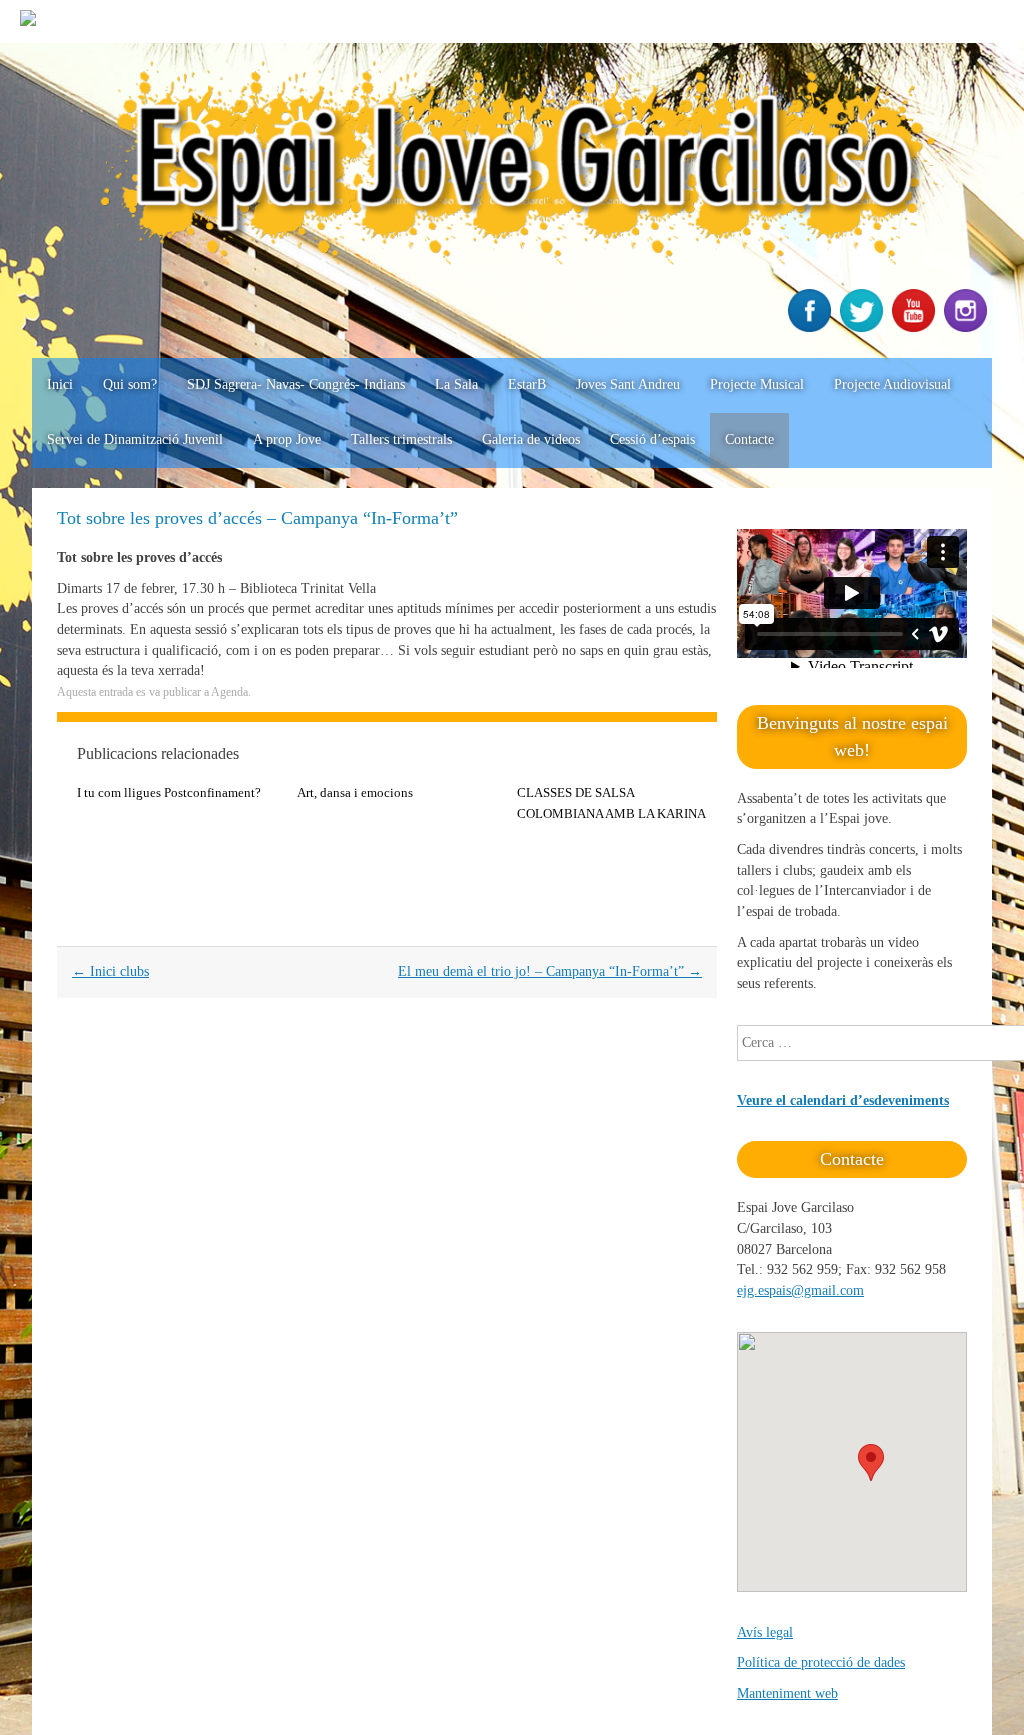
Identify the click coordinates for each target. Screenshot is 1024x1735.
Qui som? (130, 384)
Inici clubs (110, 971)
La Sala (456, 384)
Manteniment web (787, 1693)
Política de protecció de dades (821, 1662)
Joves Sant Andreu (628, 384)
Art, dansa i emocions (355, 792)
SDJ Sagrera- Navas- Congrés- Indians (296, 384)
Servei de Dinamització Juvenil (135, 439)
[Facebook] (812, 327)
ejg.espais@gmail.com (800, 1290)
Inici (60, 384)
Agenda (229, 692)
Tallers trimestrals (401, 439)
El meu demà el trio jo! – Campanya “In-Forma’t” (550, 971)
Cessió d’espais (652, 439)
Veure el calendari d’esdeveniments (843, 1100)
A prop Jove (287, 439)
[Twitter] (864, 327)
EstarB (527, 384)
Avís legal (765, 1632)
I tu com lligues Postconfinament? (169, 792)
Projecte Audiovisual (892, 384)
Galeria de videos (531, 439)
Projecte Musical (757, 384)
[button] (871, 1462)
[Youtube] (916, 327)
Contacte (749, 439)
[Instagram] (968, 327)
